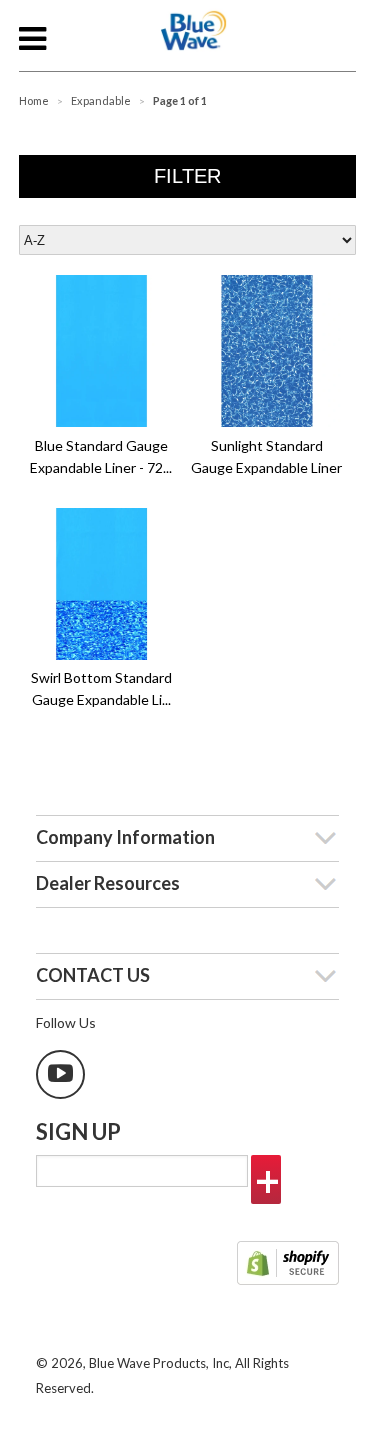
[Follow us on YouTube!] (60, 1074)
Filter (187, 176)
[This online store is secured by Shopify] (288, 1265)
